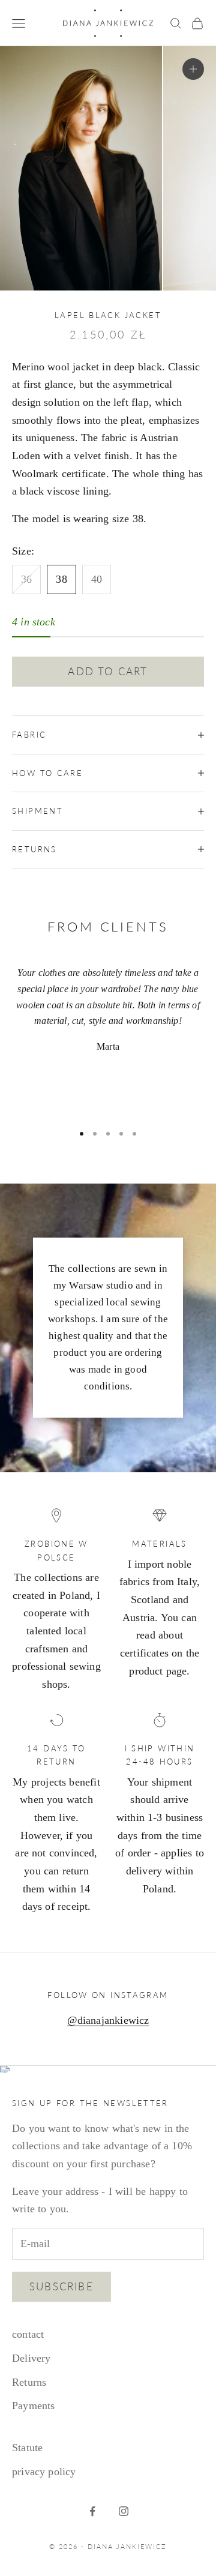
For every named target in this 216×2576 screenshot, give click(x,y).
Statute (27, 2448)
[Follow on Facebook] (92, 2511)
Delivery (31, 2358)
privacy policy (44, 2472)
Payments (33, 2406)
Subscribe (61, 2286)
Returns (29, 2382)
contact (28, 2334)
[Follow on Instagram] (124, 2511)
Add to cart (108, 671)
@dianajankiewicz (108, 2020)
